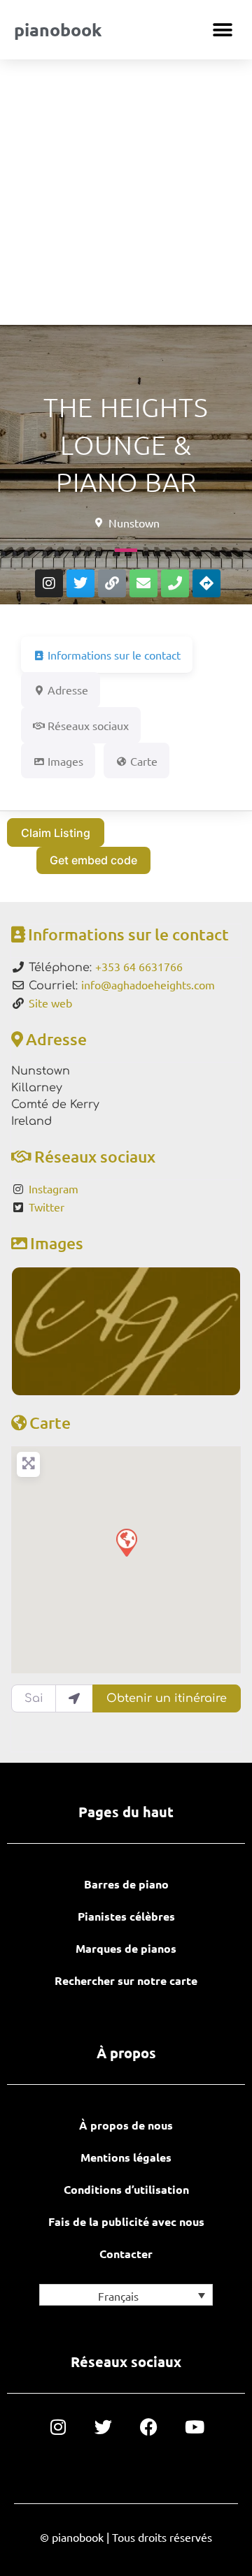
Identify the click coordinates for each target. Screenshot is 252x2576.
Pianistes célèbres (126, 1916)
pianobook (58, 29)
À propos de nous (126, 2125)
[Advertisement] (126, 192)
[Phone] (175, 583)
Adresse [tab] (68, 690)
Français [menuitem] (118, 2296)
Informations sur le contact (128, 934)
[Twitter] (80, 583)
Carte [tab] (144, 761)
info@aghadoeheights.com (148, 984)
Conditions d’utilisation (126, 2189)
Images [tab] (65, 761)
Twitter (47, 1207)
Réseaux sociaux (95, 1156)
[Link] (112, 583)
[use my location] (74, 1698)
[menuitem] (126, 2295)
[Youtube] (194, 2427)
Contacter (126, 2254)
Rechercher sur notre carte (126, 1980)
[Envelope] (143, 583)
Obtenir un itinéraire (167, 1698)
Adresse (56, 1039)
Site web (50, 1003)
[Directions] (206, 583)
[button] (222, 30)
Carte (50, 1422)
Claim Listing (56, 833)
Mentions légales (126, 2157)
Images (57, 1243)
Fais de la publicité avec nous (126, 2221)
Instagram (54, 1188)
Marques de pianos (126, 1948)
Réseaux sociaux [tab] (88, 725)
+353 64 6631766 (139, 966)
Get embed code (93, 860)
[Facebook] (149, 2427)
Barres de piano (126, 1884)
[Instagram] (49, 583)
